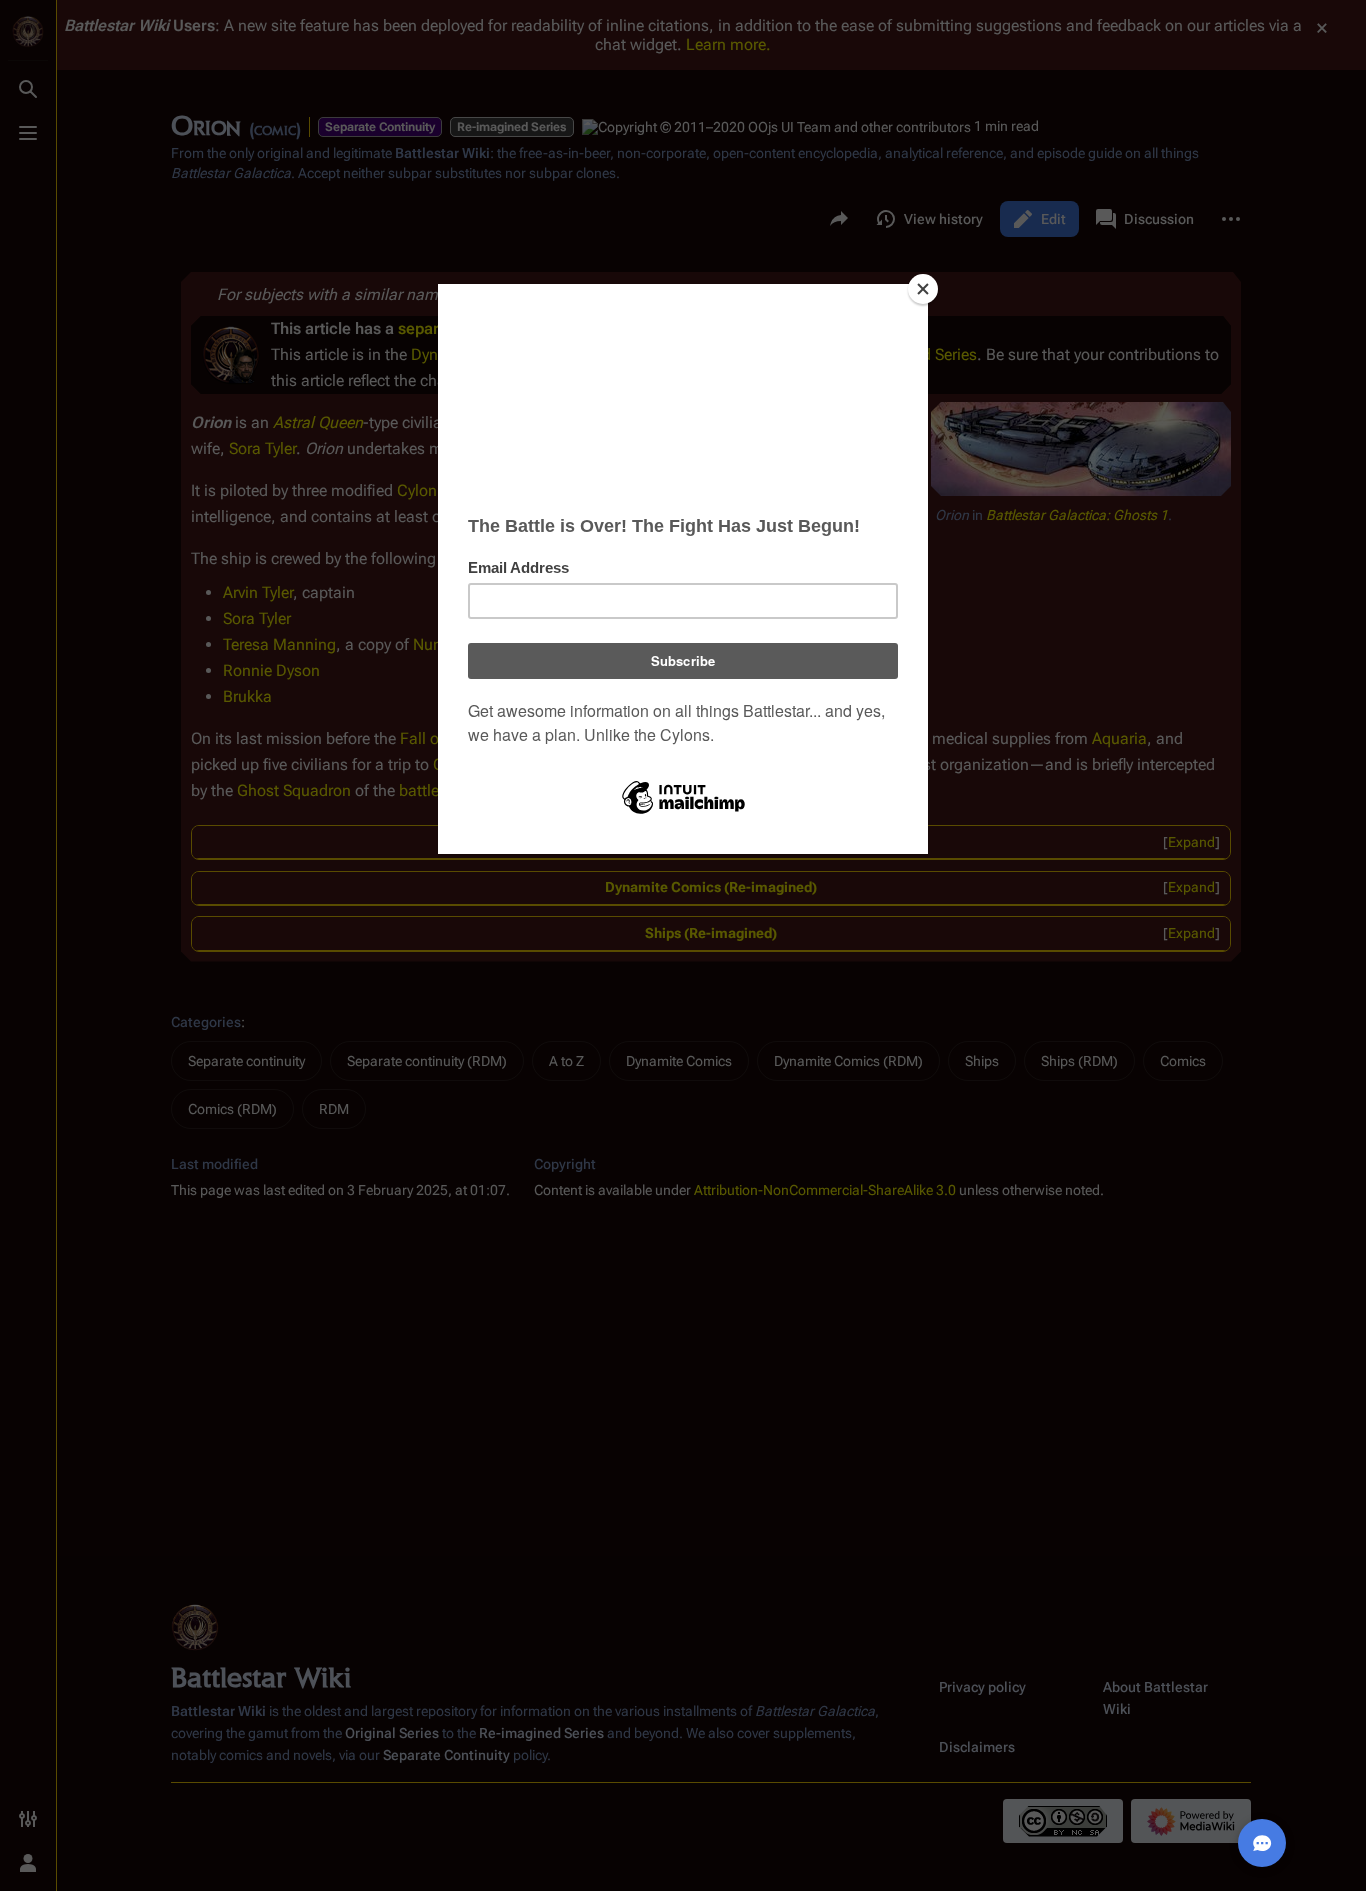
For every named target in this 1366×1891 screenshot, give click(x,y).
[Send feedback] (1262, 1843)
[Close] (923, 289)
